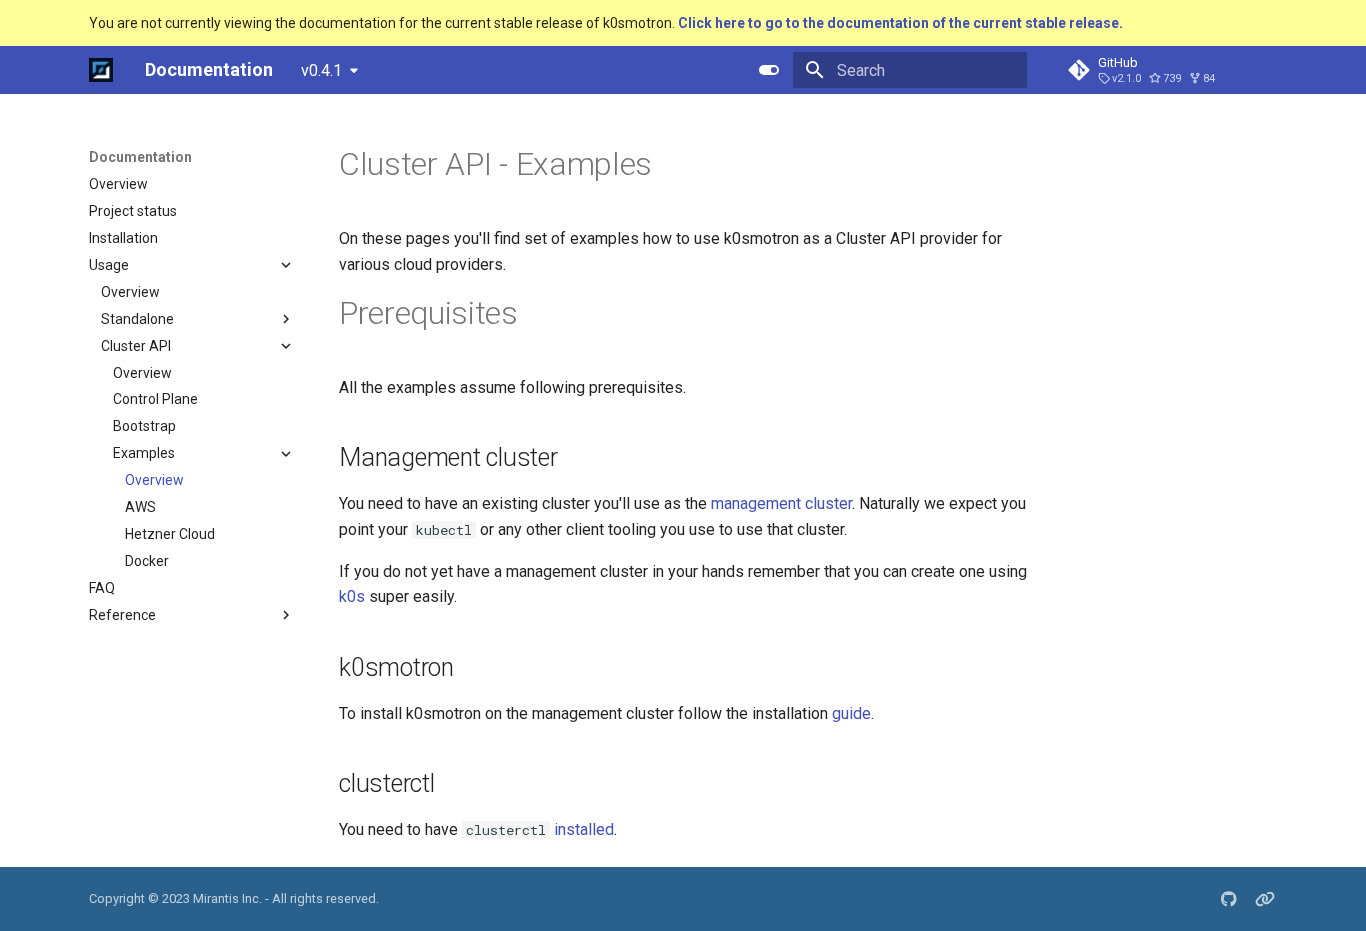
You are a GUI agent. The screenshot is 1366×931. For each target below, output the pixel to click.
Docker (147, 561)
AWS (140, 508)
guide (851, 713)
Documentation (140, 157)
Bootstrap (144, 427)
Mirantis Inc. (227, 898)
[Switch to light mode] (769, 70)
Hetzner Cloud (170, 535)
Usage (109, 265)
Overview (118, 184)
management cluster (781, 503)
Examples (144, 454)
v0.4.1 (321, 70)
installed (584, 829)
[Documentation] (101, 70)
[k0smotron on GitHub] (1229, 899)
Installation (123, 238)
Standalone (137, 319)
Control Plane (155, 400)
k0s (352, 596)
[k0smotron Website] (1265, 899)
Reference (122, 615)
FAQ (102, 588)
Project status (133, 211)
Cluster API (136, 346)
